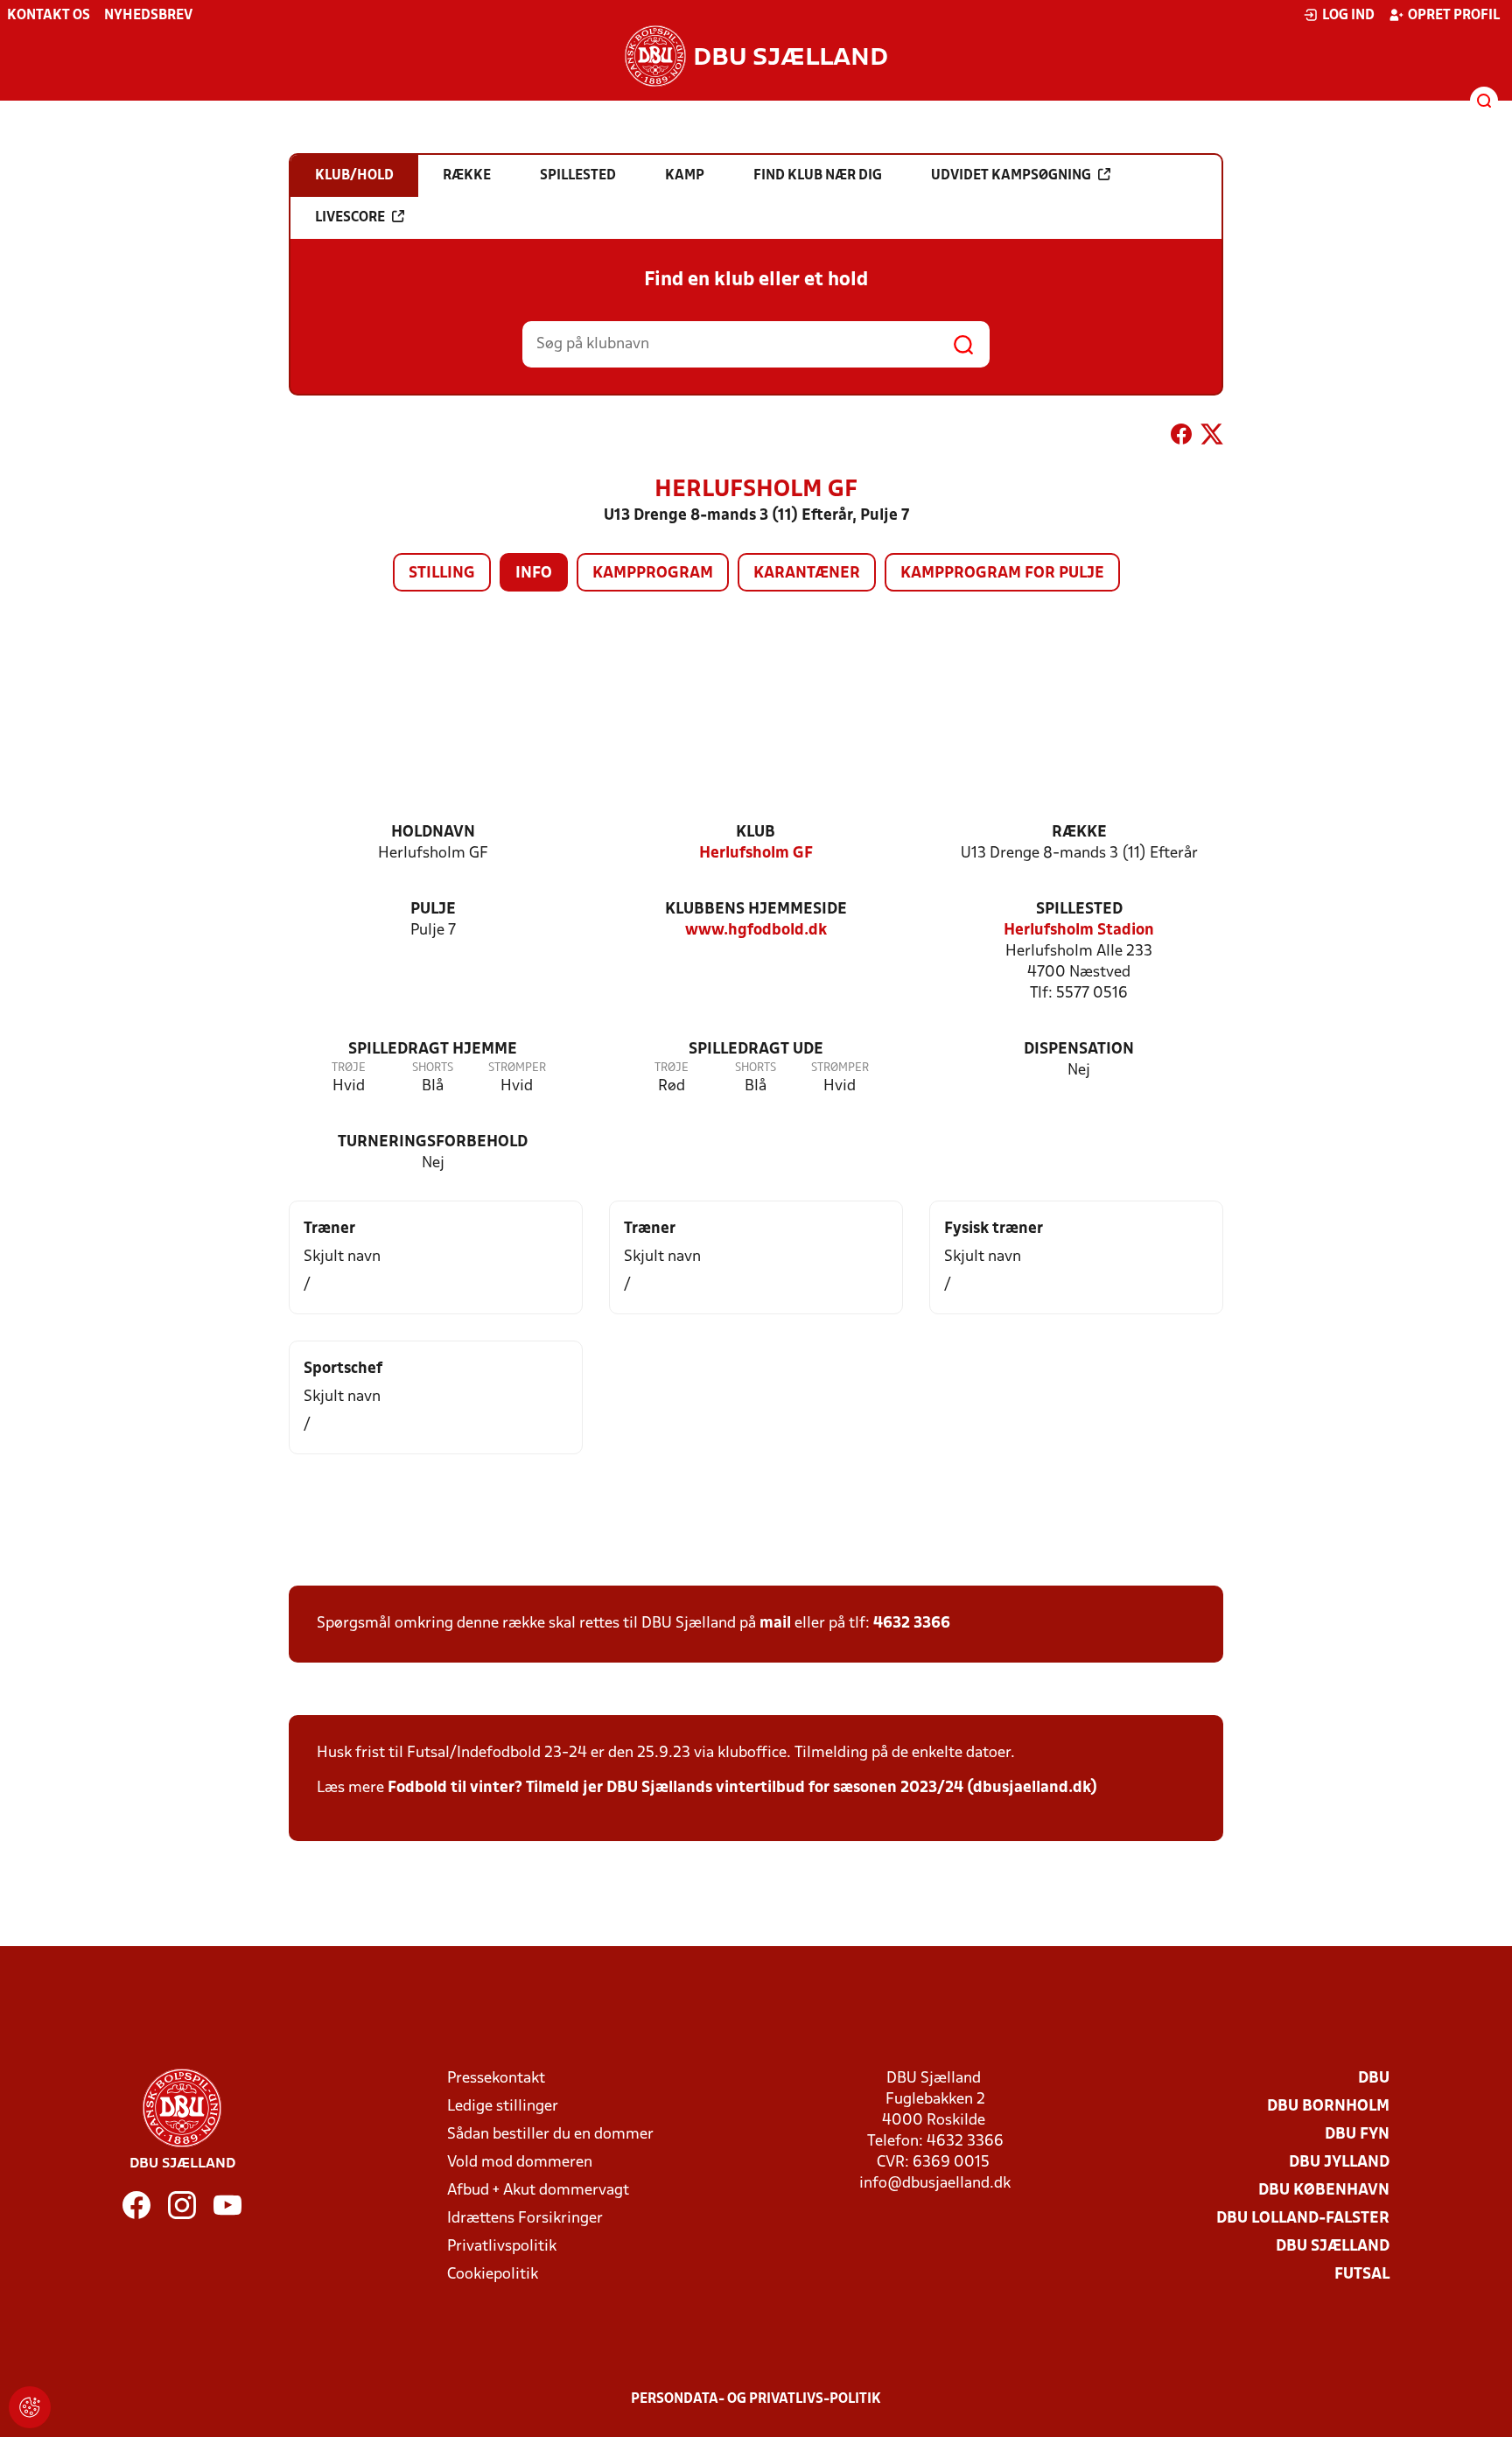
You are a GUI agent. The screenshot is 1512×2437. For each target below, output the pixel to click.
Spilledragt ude (756, 1050)
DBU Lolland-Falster (1303, 2219)
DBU (1374, 2079)
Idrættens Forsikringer (525, 2219)
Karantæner (807, 574)
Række (1079, 833)
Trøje (349, 1068)
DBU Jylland (1339, 2163)
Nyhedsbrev (148, 16)
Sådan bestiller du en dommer (550, 2135)
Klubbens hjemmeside (756, 910)
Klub (756, 833)
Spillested (1079, 910)
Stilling (442, 574)
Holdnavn (433, 833)
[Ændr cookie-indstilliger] (30, 2407)
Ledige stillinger (503, 2107)
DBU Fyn (1357, 2135)
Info (534, 574)
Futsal (1362, 2275)
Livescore (350, 218)
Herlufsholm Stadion (1079, 931)
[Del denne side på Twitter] (1212, 438)
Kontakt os (49, 16)
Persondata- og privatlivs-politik (756, 2399)
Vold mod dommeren (520, 2163)
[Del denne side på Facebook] (1181, 438)
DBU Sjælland (1333, 2247)
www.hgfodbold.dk (756, 931)
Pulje (433, 910)
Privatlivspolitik (502, 2247)
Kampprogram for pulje (1002, 574)
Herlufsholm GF (756, 854)
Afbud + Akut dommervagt (538, 2191)
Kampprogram (653, 574)
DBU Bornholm (1328, 2107)
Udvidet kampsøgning (1011, 176)
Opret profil (1454, 16)
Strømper (517, 1068)
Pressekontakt (496, 2079)
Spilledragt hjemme (433, 1050)
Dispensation (1079, 1050)
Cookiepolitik (493, 2275)
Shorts (433, 1068)
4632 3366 (912, 1624)
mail (775, 1624)
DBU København (1324, 2191)
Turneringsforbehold (433, 1142)
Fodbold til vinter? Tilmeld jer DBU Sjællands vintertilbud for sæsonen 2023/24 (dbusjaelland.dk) (742, 1788)
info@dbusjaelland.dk (935, 2184)
